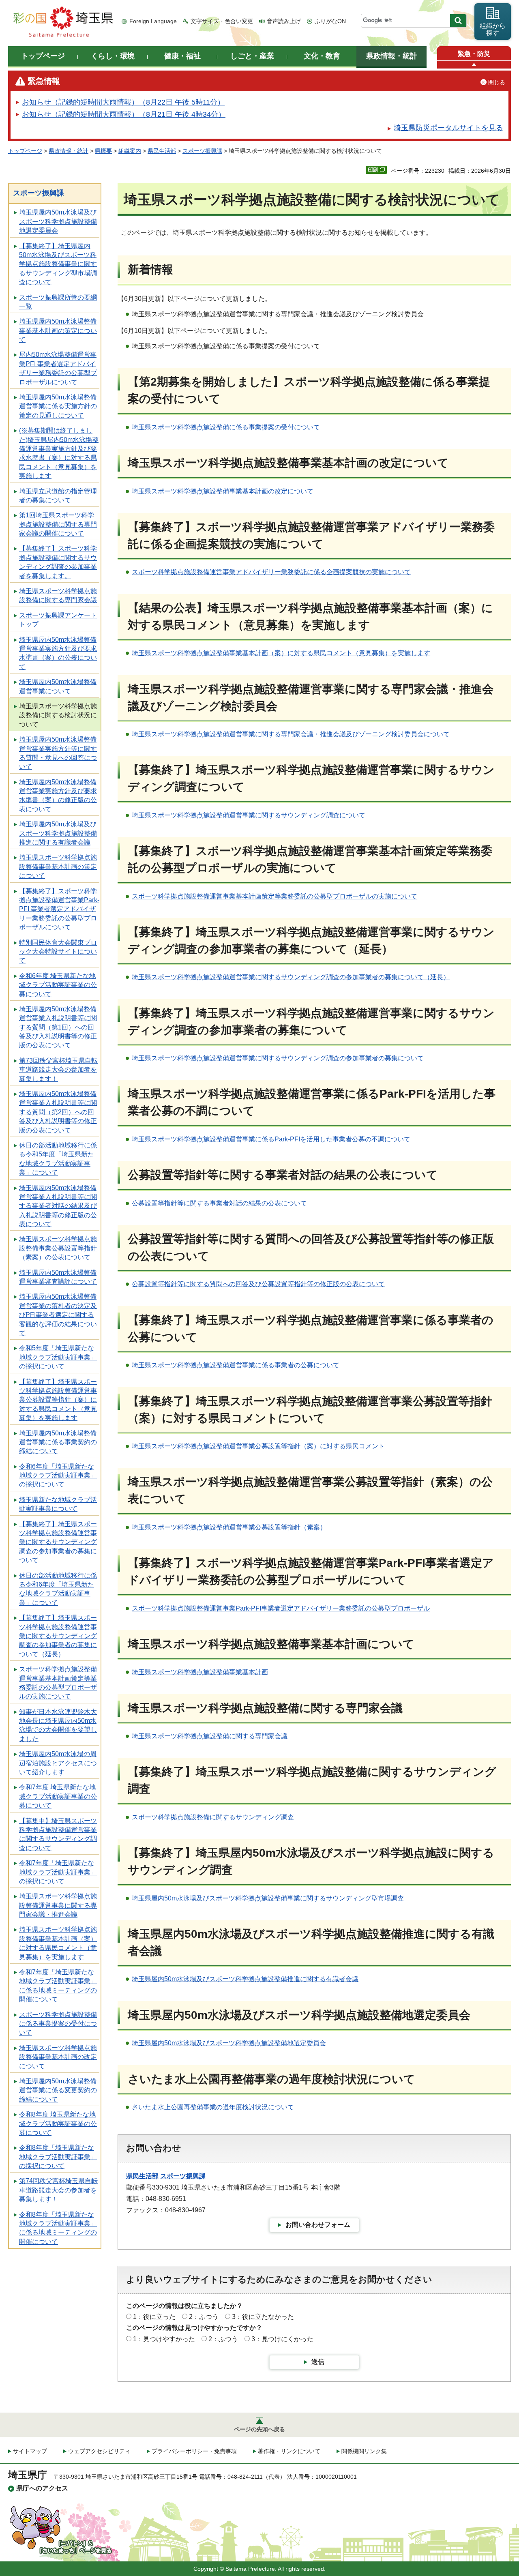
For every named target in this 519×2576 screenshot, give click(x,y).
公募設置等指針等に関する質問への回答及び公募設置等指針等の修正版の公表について (258, 1284)
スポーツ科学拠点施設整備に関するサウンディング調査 (213, 1817)
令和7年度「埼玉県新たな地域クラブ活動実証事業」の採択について (58, 1872)
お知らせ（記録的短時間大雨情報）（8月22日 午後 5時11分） (123, 102)
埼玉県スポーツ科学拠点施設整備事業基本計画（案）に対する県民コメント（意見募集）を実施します (58, 1943)
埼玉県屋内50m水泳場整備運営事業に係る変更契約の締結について (58, 2090)
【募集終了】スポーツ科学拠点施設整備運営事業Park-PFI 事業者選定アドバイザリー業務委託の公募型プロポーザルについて (59, 909)
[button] (474, 65)
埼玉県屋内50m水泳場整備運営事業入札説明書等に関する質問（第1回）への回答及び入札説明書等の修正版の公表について (58, 1027)
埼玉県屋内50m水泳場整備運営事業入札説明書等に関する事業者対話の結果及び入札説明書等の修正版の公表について (58, 1206)
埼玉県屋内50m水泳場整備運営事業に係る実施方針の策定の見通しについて (58, 406)
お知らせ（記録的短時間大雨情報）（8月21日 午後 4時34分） (124, 114)
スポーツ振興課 (202, 151)
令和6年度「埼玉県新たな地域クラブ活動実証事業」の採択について (58, 1476)
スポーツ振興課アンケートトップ (58, 620)
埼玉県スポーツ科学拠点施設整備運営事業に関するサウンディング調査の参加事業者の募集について (278, 1058)
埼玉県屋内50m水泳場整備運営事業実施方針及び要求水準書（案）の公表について (58, 653)
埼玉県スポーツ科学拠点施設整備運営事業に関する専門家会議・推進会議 (58, 1905)
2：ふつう (204, 2317)
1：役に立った (154, 2317)
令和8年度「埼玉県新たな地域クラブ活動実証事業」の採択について (58, 2157)
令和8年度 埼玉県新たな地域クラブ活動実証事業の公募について (58, 2123)
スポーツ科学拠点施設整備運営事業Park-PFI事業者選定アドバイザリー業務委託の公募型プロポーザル (281, 1608)
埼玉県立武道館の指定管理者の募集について (58, 496)
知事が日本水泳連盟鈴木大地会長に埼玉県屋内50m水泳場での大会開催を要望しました (58, 1725)
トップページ (25, 151)
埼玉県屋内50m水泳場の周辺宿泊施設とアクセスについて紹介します (58, 1763)
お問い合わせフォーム (318, 2225)
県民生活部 (162, 151)
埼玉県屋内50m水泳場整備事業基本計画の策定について (58, 330)
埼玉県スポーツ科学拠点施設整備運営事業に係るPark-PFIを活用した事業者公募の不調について (271, 1139)
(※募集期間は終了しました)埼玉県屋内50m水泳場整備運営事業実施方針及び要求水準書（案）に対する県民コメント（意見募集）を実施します (59, 453)
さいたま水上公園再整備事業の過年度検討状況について (213, 2107)
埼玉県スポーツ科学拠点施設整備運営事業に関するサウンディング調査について (249, 815)
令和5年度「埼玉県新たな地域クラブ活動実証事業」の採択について (58, 1357)
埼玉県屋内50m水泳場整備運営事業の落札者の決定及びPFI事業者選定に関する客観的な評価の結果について (58, 1315)
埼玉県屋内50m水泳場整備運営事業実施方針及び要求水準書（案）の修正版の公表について (58, 796)
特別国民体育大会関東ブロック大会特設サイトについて (58, 952)
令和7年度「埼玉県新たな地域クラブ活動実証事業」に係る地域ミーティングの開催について (58, 1986)
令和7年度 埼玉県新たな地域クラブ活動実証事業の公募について (58, 1796)
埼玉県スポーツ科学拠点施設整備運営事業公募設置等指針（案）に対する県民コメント (258, 1446)
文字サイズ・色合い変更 (222, 21)
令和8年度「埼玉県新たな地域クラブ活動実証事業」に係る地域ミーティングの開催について (58, 2228)
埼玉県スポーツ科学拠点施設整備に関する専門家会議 (58, 595)
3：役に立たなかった (263, 2317)
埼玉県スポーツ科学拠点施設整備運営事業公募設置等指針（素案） (229, 1527)
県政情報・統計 (69, 151)
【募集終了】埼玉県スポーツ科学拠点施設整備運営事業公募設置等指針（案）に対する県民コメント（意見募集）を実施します (58, 1400)
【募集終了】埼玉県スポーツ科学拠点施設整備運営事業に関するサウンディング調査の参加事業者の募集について (58, 1542)
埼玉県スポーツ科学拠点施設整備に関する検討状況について (58, 715)
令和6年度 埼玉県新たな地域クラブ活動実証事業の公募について (58, 985)
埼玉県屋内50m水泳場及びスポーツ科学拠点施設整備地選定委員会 (58, 221)
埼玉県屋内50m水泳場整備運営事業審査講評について (58, 1277)
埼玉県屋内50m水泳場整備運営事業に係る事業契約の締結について (58, 1442)
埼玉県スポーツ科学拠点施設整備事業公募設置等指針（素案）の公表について (58, 1248)
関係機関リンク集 (364, 2451)
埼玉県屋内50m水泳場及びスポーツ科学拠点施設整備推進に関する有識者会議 (58, 833)
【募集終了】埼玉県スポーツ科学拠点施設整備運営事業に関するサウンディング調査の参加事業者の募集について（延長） (58, 1636)
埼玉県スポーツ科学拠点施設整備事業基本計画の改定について (58, 2057)
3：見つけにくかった (282, 2339)
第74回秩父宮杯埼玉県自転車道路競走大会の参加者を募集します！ (58, 2190)
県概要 (103, 151)
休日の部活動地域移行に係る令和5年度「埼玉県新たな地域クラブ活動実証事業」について (58, 1159)
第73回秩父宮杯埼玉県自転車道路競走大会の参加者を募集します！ (58, 1070)
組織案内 (130, 151)
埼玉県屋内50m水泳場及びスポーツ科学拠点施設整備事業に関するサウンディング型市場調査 (268, 1898)
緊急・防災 (474, 54)
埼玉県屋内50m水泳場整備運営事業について (58, 686)
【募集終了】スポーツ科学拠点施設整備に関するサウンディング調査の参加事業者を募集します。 (58, 562)
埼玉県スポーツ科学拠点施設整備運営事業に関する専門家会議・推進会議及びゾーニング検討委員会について (291, 734)
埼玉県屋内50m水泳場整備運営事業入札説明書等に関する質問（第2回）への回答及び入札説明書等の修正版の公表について (58, 1112)
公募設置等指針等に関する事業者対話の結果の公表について (219, 1203)
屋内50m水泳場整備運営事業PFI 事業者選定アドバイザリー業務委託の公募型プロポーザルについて (58, 368)
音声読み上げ (284, 21)
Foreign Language (153, 21)
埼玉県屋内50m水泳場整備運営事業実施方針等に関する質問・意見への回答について (58, 753)
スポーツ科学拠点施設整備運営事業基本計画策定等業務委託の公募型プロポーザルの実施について (58, 1683)
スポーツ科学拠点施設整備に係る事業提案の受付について (58, 2024)
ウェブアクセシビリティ (99, 2451)
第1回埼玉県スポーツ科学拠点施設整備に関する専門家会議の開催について (58, 524)
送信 (318, 2362)
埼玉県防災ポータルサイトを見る (448, 128)
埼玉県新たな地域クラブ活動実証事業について (58, 1504)
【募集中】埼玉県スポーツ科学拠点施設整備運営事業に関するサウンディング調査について (58, 1834)
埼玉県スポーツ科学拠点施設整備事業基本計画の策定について (58, 867)
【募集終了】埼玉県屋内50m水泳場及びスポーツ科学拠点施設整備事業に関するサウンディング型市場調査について (58, 264)
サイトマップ (30, 2451)
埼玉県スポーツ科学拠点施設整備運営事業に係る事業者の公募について (236, 1365)
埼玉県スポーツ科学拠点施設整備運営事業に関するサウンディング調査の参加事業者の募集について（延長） (291, 977)
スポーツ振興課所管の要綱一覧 (58, 302)
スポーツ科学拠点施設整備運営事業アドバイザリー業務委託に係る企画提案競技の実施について (271, 572)
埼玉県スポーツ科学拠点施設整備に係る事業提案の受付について (226, 427)
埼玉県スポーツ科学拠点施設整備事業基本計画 (200, 1672)
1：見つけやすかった (164, 2339)
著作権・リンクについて (289, 2451)
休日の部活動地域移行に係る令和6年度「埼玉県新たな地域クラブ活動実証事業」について (58, 1589)
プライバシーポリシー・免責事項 (194, 2451)
